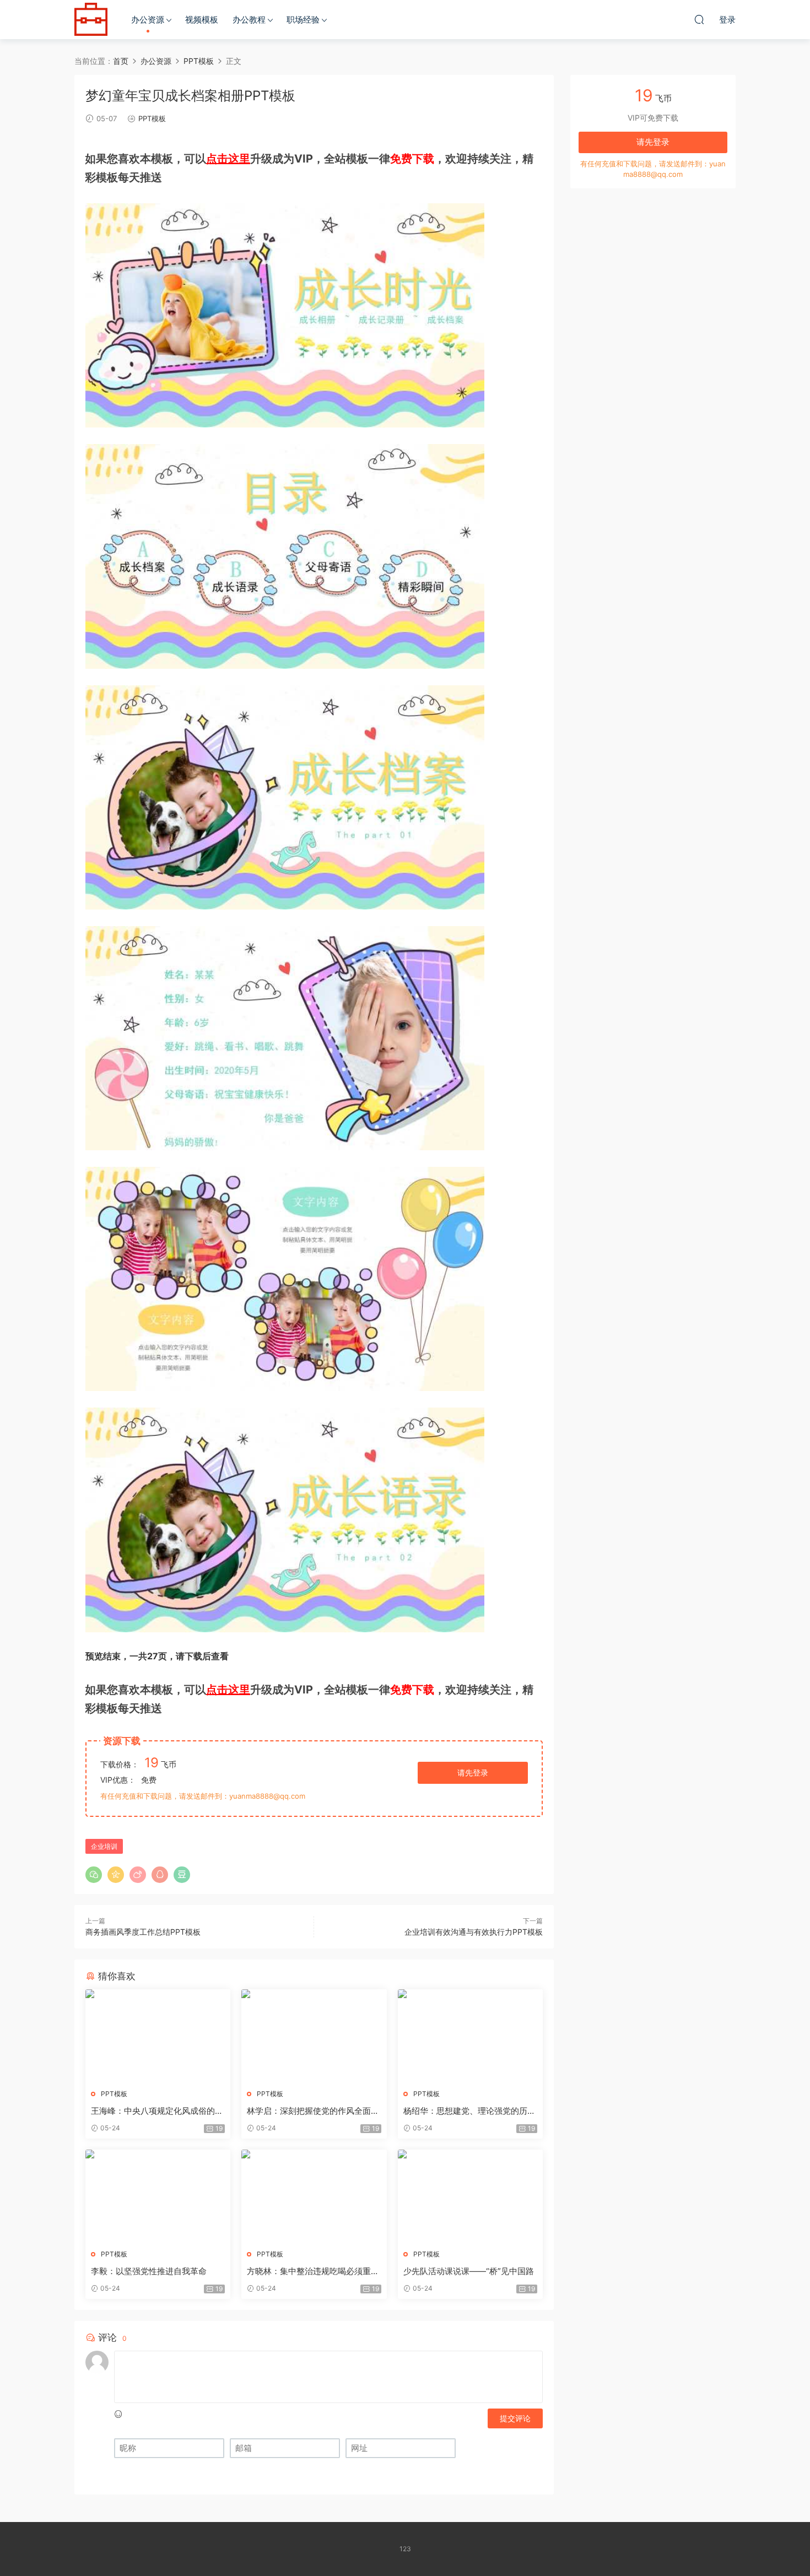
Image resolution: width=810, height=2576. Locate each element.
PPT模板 (152, 118)
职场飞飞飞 (91, 19)
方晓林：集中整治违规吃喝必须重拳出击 (313, 2271)
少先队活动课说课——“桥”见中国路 (469, 2271)
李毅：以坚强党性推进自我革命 (149, 2271)
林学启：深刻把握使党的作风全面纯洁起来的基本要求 (313, 2111)
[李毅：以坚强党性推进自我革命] (158, 2195)
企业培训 (104, 1846)
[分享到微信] (94, 1875)
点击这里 (228, 159)
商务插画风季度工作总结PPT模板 (143, 1932)
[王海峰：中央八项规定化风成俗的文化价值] (158, 2035)
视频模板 (202, 20)
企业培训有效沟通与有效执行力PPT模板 (474, 1932)
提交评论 (515, 2418)
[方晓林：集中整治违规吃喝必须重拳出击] (314, 2195)
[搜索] (699, 19)
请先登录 (473, 1773)
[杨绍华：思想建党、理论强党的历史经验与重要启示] (470, 2035)
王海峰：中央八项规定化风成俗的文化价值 (157, 2111)
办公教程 (249, 20)
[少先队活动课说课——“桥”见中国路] (470, 2195)
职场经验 (303, 20)
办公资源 (148, 20)
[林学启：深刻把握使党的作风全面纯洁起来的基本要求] (314, 2035)
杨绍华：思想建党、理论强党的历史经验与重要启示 (469, 2111)
